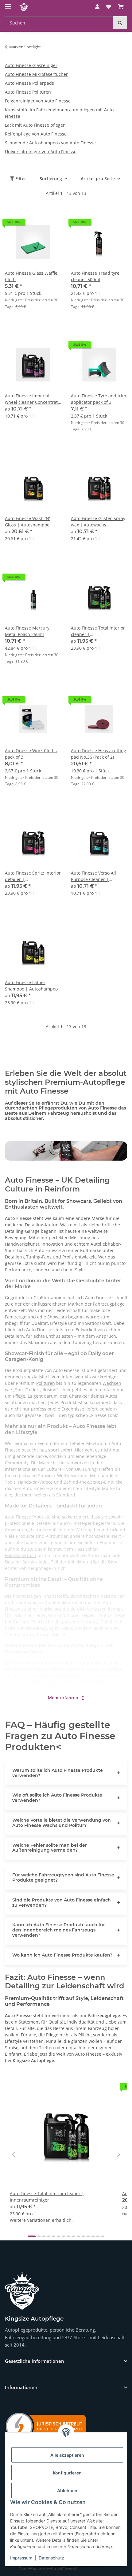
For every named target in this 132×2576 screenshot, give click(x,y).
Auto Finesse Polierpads (29, 83)
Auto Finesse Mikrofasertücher (36, 74)
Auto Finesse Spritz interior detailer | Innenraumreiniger (33, 876)
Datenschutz (51, 2558)
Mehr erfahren (64, 1698)
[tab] (32, 2236)
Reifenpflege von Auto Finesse (36, 134)
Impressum (21, 2558)
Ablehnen (67, 2491)
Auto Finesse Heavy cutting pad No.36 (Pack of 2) (99, 754)
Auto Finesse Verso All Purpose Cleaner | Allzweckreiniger (93, 876)
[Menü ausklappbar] (8, 4)
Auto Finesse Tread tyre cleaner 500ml (95, 276)
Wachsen (112, 1383)
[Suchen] (120, 23)
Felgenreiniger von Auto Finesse (38, 101)
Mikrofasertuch (21, 1555)
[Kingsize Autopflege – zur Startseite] (22, 2291)
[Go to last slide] (14, 2154)
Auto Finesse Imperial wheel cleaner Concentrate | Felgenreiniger (33, 399)
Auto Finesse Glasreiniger (31, 65)
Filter (20, 178)
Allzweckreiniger (101, 1377)
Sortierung (51, 178)
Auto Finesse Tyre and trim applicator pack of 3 (99, 399)
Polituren (46, 1383)
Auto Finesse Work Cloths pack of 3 (31, 754)
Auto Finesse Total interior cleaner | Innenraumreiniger (98, 631)
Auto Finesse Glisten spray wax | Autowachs (98, 522)
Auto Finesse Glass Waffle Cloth (31, 276)
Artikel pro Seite (98, 178)
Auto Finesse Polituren (28, 92)
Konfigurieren (67, 2473)
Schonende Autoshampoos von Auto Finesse (50, 143)
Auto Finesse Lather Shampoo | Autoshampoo (31, 986)
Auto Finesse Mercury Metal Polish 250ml (27, 631)
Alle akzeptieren (67, 2455)
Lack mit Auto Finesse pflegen (35, 125)
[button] (97, 7)
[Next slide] (118, 2154)
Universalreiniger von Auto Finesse (41, 152)
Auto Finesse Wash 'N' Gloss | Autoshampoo (27, 522)
